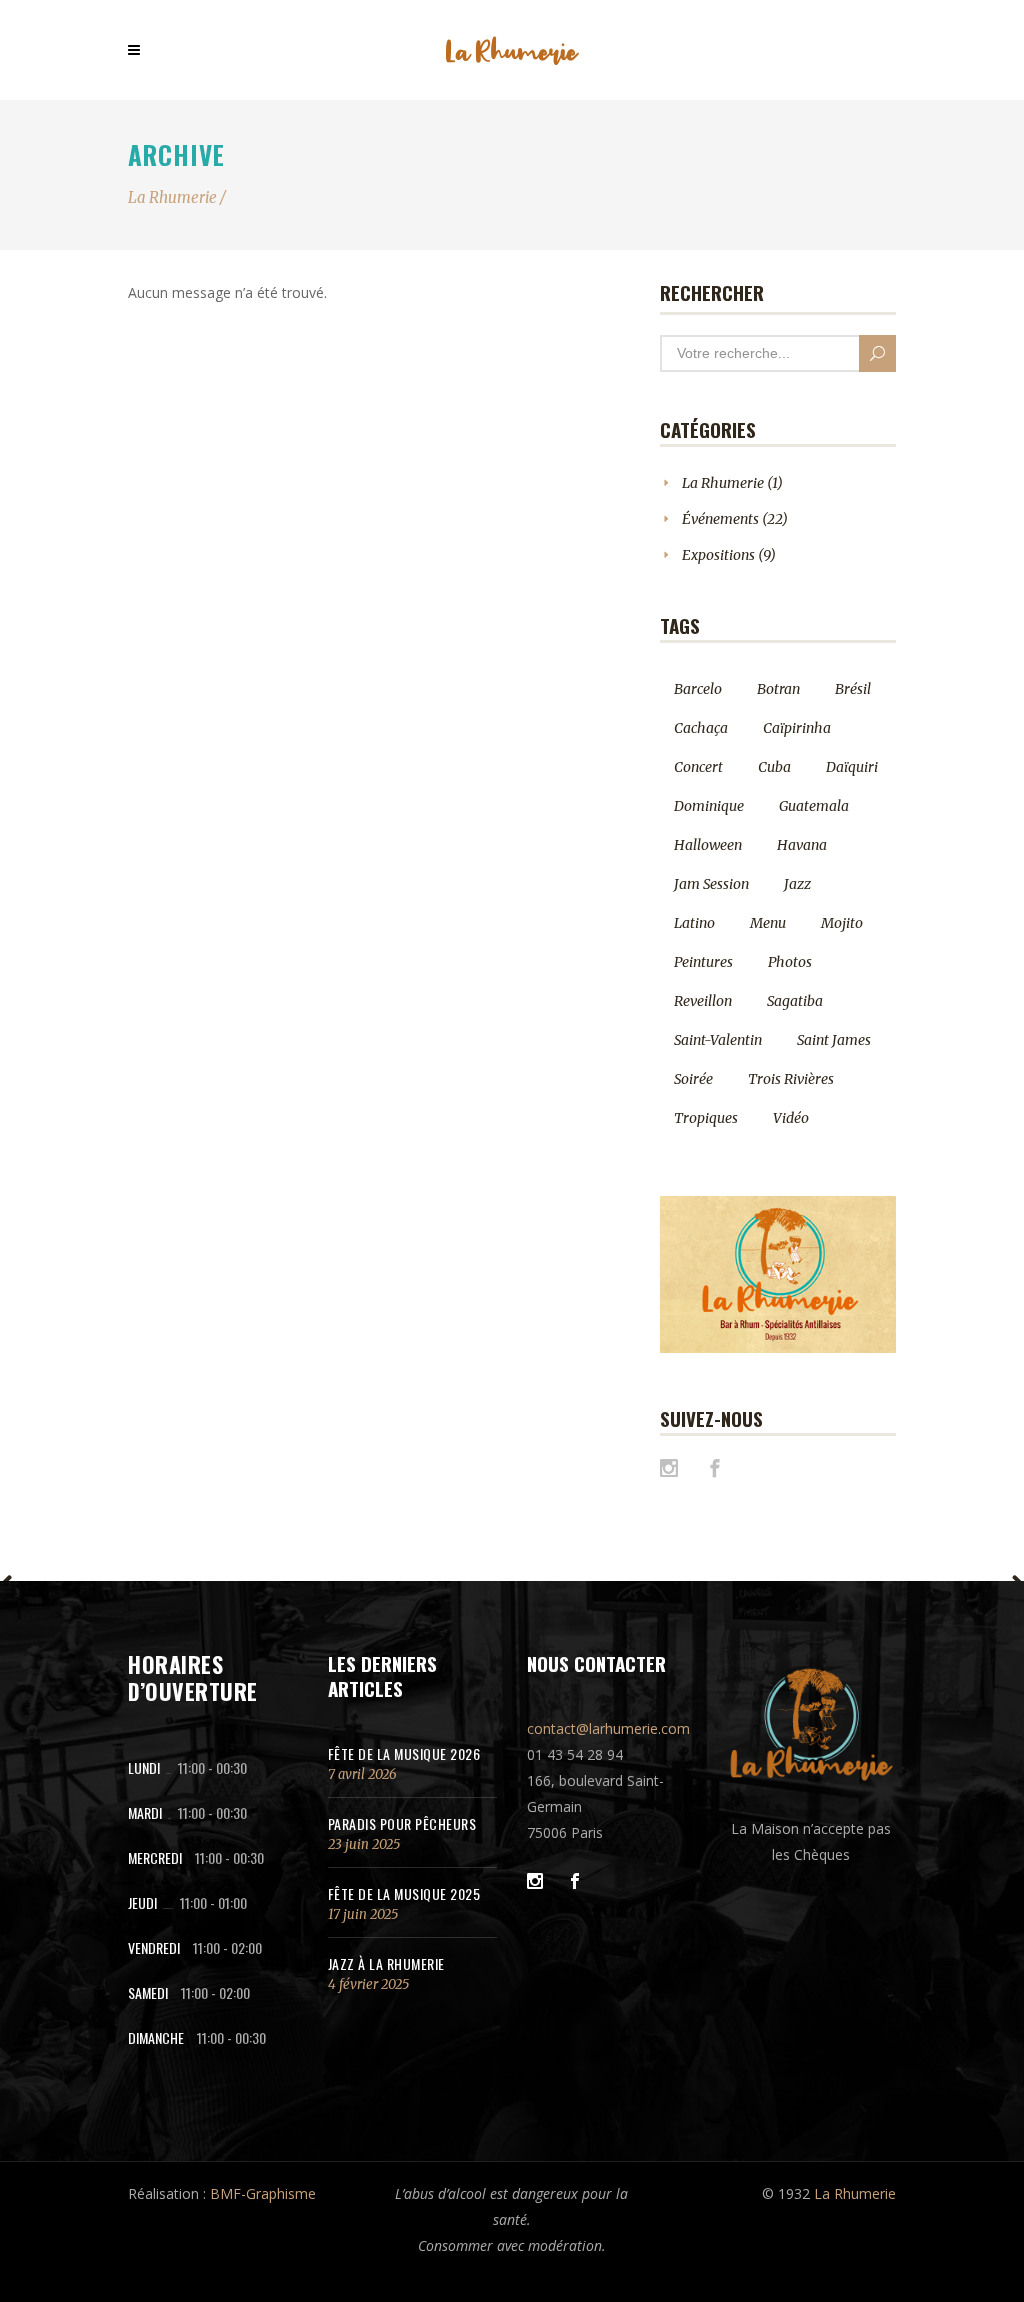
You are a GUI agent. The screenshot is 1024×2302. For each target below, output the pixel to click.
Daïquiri (852, 767)
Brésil (853, 689)
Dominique (709, 806)
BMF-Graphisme (263, 2193)
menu (768, 923)
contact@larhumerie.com (608, 1728)
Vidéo (791, 1118)
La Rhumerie (172, 197)
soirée (693, 1079)
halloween (708, 845)
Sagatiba (795, 1001)
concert (698, 767)
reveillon (703, 1001)
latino (694, 923)
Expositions (718, 555)
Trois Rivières (791, 1079)
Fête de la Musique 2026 (404, 1753)
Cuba (774, 767)
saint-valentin (718, 1040)
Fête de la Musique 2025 (404, 1893)
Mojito (842, 923)
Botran (778, 689)
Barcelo (698, 689)
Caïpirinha (797, 728)
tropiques (706, 1118)
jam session (711, 884)
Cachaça (701, 728)
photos (790, 962)
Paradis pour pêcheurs (402, 1823)
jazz (797, 884)
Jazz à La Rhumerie (386, 1963)
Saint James (834, 1040)
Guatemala (814, 806)
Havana (802, 845)
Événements (720, 519)
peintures (703, 962)
